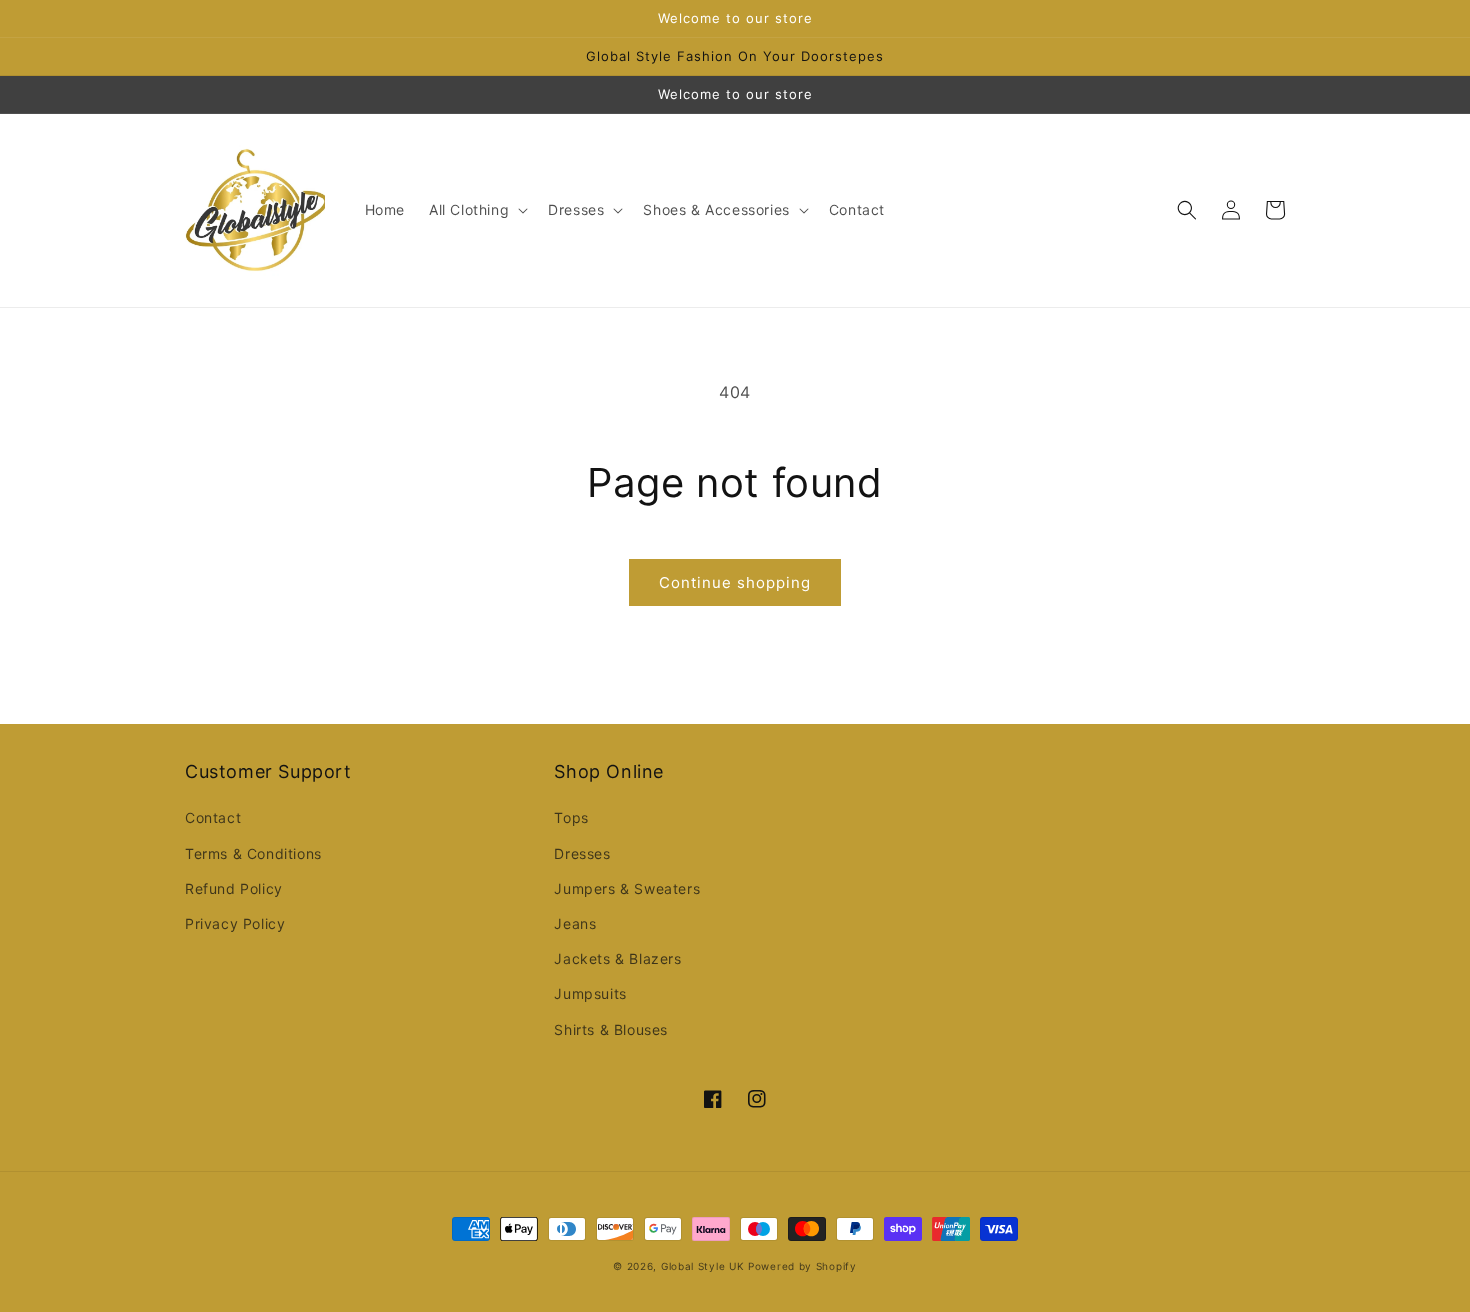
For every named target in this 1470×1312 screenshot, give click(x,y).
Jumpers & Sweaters (627, 888)
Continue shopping (735, 582)
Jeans (575, 923)
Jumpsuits (590, 993)
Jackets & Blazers (617, 958)
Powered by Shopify (802, 1266)
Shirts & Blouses (611, 1029)
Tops (571, 817)
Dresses (582, 853)
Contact (213, 817)
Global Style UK (703, 1266)
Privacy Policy (235, 923)
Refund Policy (234, 888)
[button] (476, 210)
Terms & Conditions (253, 853)
